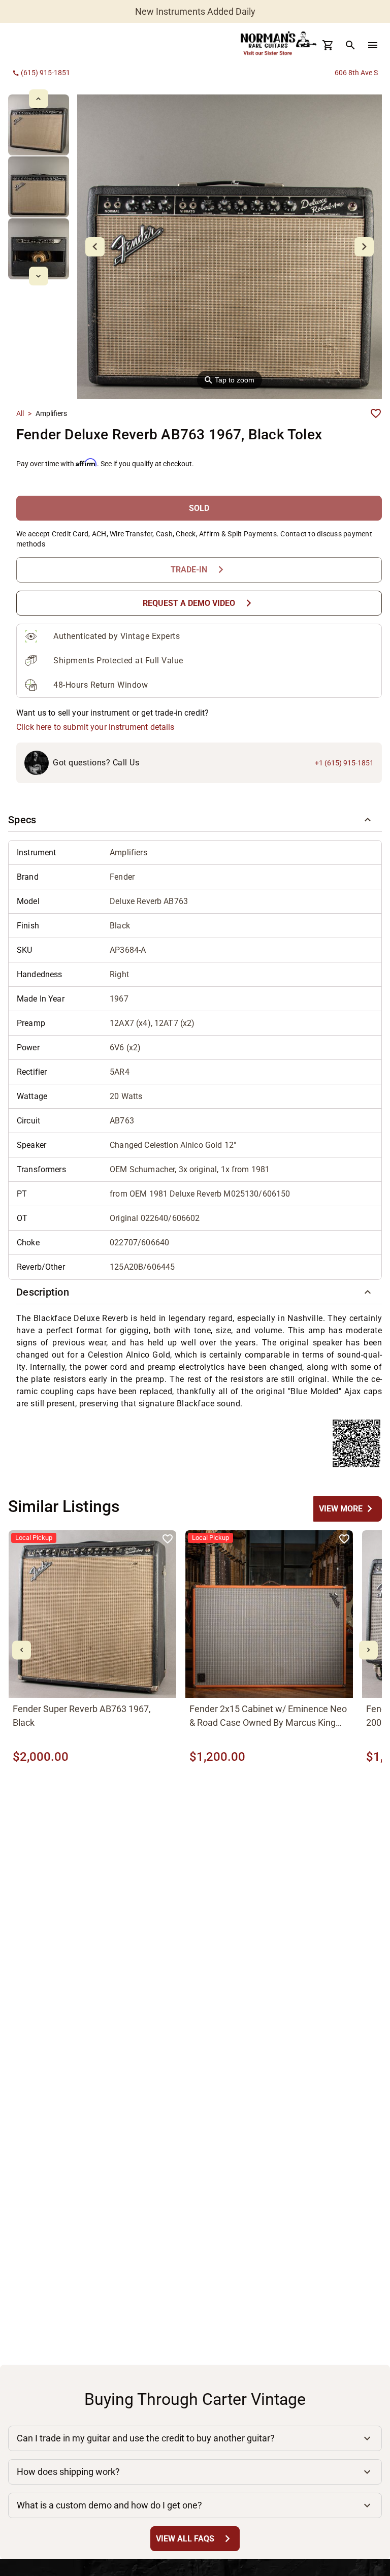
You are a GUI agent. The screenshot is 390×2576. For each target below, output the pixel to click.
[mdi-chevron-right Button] (368, 1650)
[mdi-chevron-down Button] (38, 276)
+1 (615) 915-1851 (344, 763)
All (20, 413)
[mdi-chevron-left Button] (22, 1650)
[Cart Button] (328, 45)
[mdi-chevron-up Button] (38, 99)
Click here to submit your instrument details (95, 727)
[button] (195, 820)
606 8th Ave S (356, 73)
